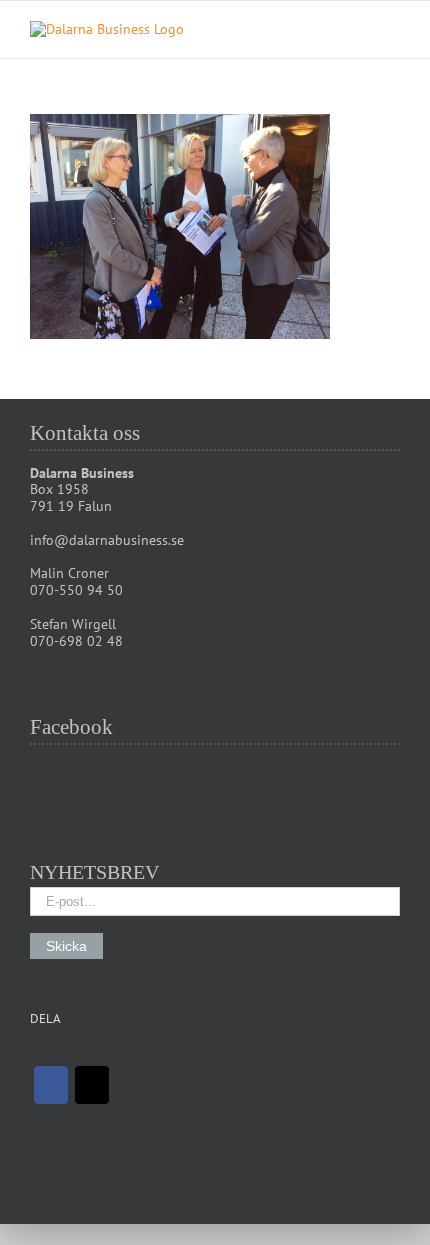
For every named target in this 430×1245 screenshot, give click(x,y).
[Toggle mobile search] (356, 31)
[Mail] (92, 1085)
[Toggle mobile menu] (392, 31)
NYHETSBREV (94, 872)
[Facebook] (51, 1085)
